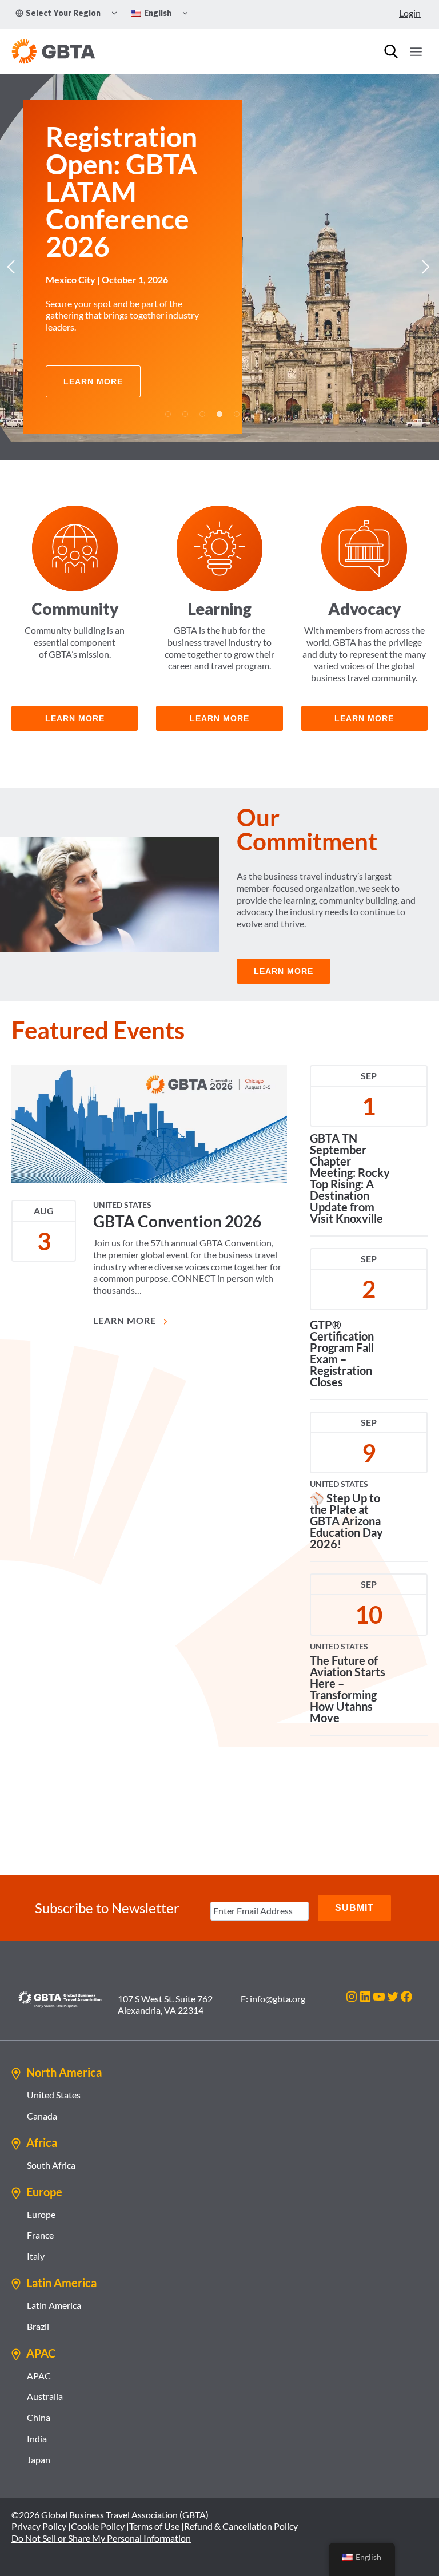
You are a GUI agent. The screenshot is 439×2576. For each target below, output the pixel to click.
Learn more (219, 710)
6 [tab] (254, 406)
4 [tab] (219, 406)
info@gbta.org (278, 1999)
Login (410, 13)
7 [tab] (271, 406)
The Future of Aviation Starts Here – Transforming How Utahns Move (348, 1681)
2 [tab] (185, 406)
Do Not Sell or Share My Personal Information (101, 2538)
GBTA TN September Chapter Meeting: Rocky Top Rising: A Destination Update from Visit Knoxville (350, 1170)
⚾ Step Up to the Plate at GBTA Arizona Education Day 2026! (346, 1513)
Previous (14, 263)
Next (425, 263)
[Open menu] (416, 51)
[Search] (391, 51)
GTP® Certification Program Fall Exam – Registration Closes (342, 1345)
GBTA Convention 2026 (177, 1213)
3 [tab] (202, 406)
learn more (75, 710)
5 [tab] (237, 406)
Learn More (126, 1312)
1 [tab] (168, 406)
